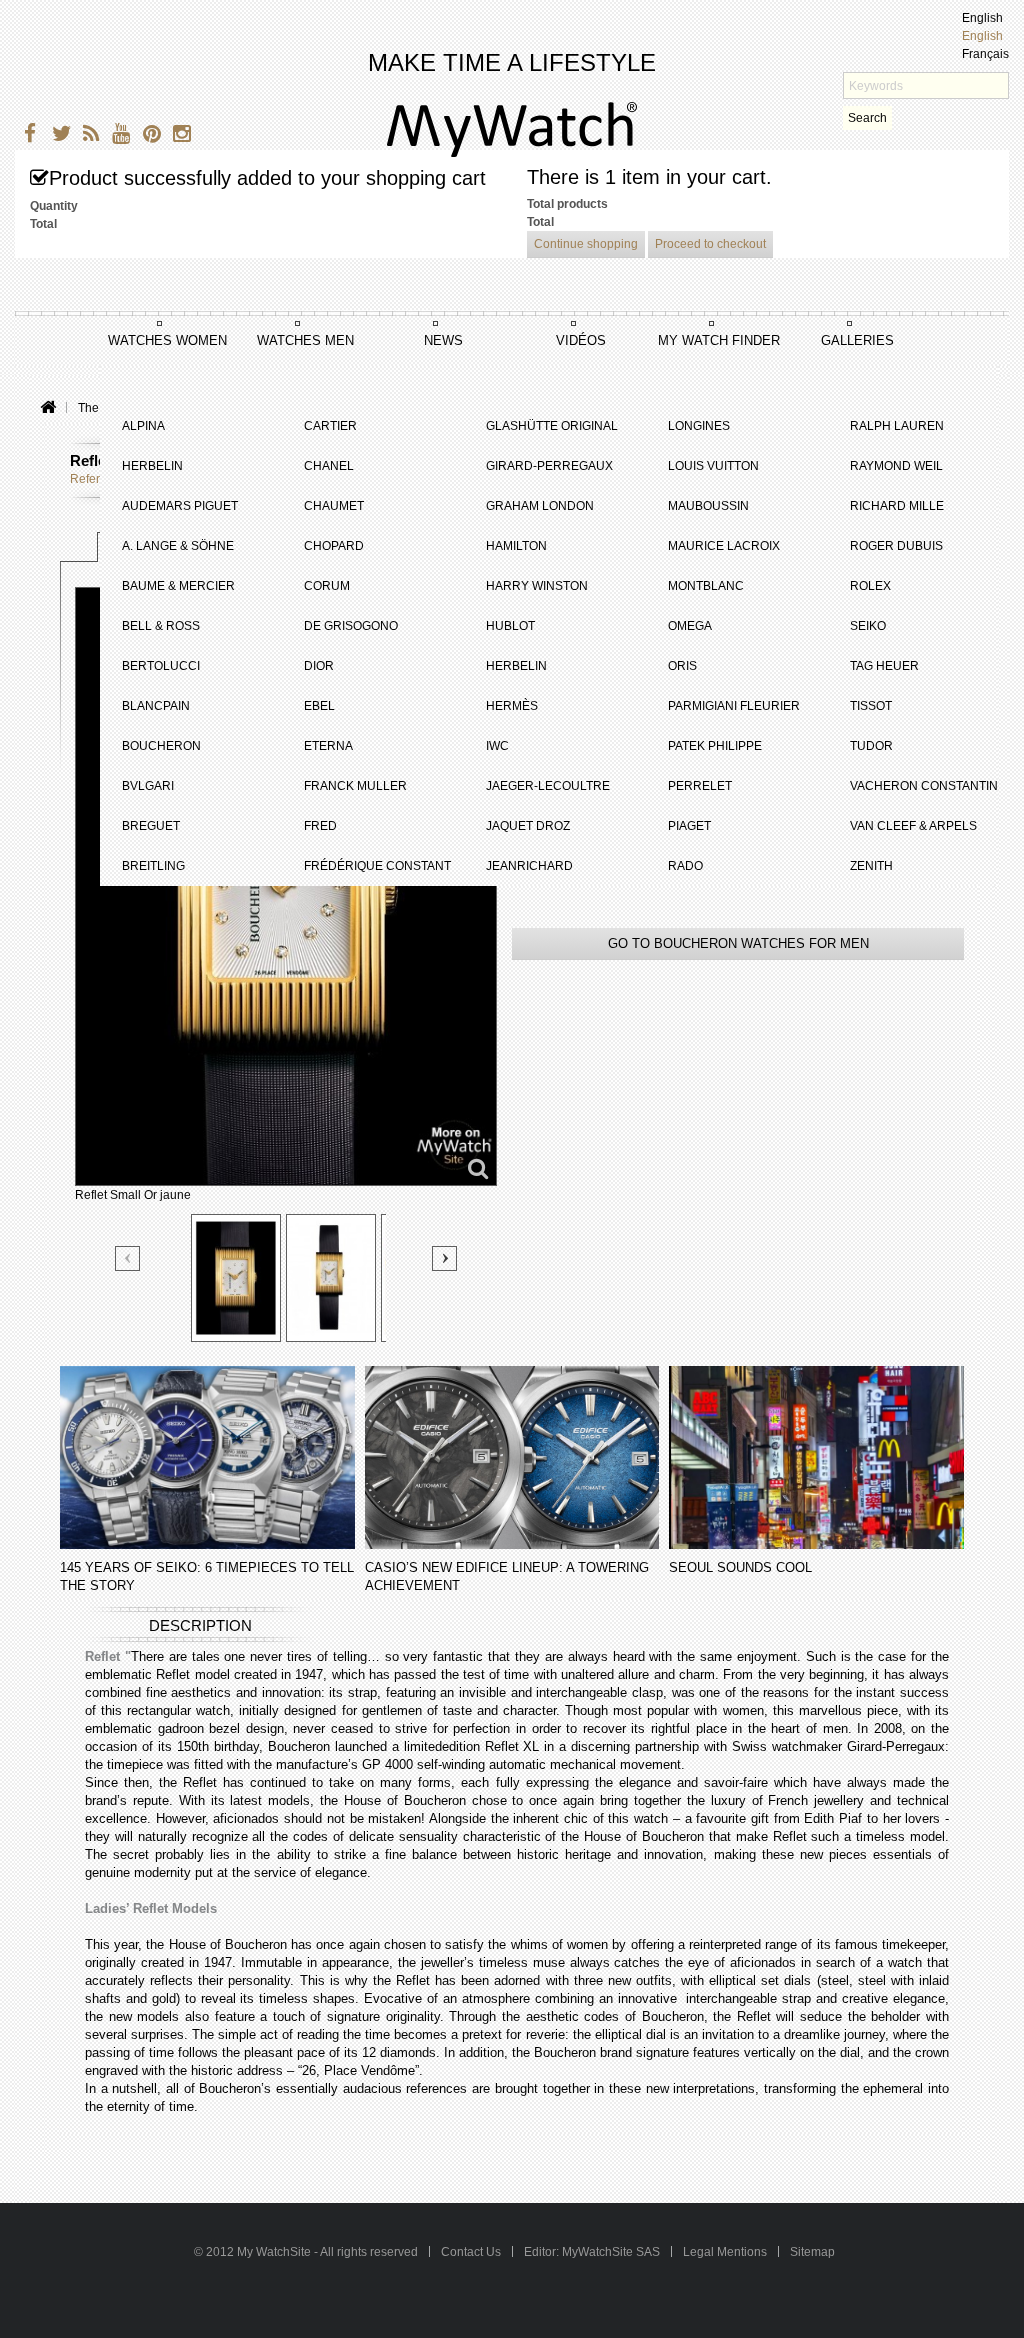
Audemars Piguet (180, 506)
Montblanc (706, 586)
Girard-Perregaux (549, 466)
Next (444, 1258)
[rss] (87, 136)
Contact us (472, 2252)
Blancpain (156, 706)
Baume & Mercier (178, 586)
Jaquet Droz (528, 826)
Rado (685, 866)
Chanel (329, 466)
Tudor (871, 746)
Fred (320, 826)
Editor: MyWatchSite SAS (592, 2252)
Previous (128, 1259)
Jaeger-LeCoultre (548, 786)
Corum (327, 586)
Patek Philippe (715, 746)
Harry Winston (537, 586)
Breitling (153, 866)
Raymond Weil (896, 466)
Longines (699, 426)
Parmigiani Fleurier (734, 706)
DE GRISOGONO (351, 626)
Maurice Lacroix (724, 546)
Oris (682, 666)
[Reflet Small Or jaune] (236, 1278)
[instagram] (177, 136)
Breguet (151, 826)
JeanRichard (529, 866)
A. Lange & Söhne (178, 546)
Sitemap (812, 2252)
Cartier (330, 426)
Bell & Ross (161, 626)
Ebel (319, 706)
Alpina (143, 426)
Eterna (328, 746)
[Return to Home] (47, 408)
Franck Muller (355, 786)
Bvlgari (148, 786)
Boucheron (161, 746)
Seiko (868, 626)
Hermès (512, 706)
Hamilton (516, 546)
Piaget (689, 826)
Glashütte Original (552, 426)
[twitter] (57, 136)
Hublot (510, 626)
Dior (319, 666)
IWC (497, 746)
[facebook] (27, 136)
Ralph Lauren (897, 426)
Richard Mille (897, 506)
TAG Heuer (884, 666)
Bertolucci (161, 666)
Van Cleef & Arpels (913, 826)
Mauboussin (708, 506)
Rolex (870, 586)
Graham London (540, 506)
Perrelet (700, 786)
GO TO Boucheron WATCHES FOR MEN (738, 943)
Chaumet (334, 506)
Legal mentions (725, 2252)
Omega (690, 626)
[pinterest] (147, 136)
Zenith (871, 866)
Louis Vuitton (713, 466)
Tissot (871, 706)
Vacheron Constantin (924, 786)
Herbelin (152, 466)
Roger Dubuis (896, 546)
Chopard (334, 546)
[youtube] (117, 136)
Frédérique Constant (377, 866)
